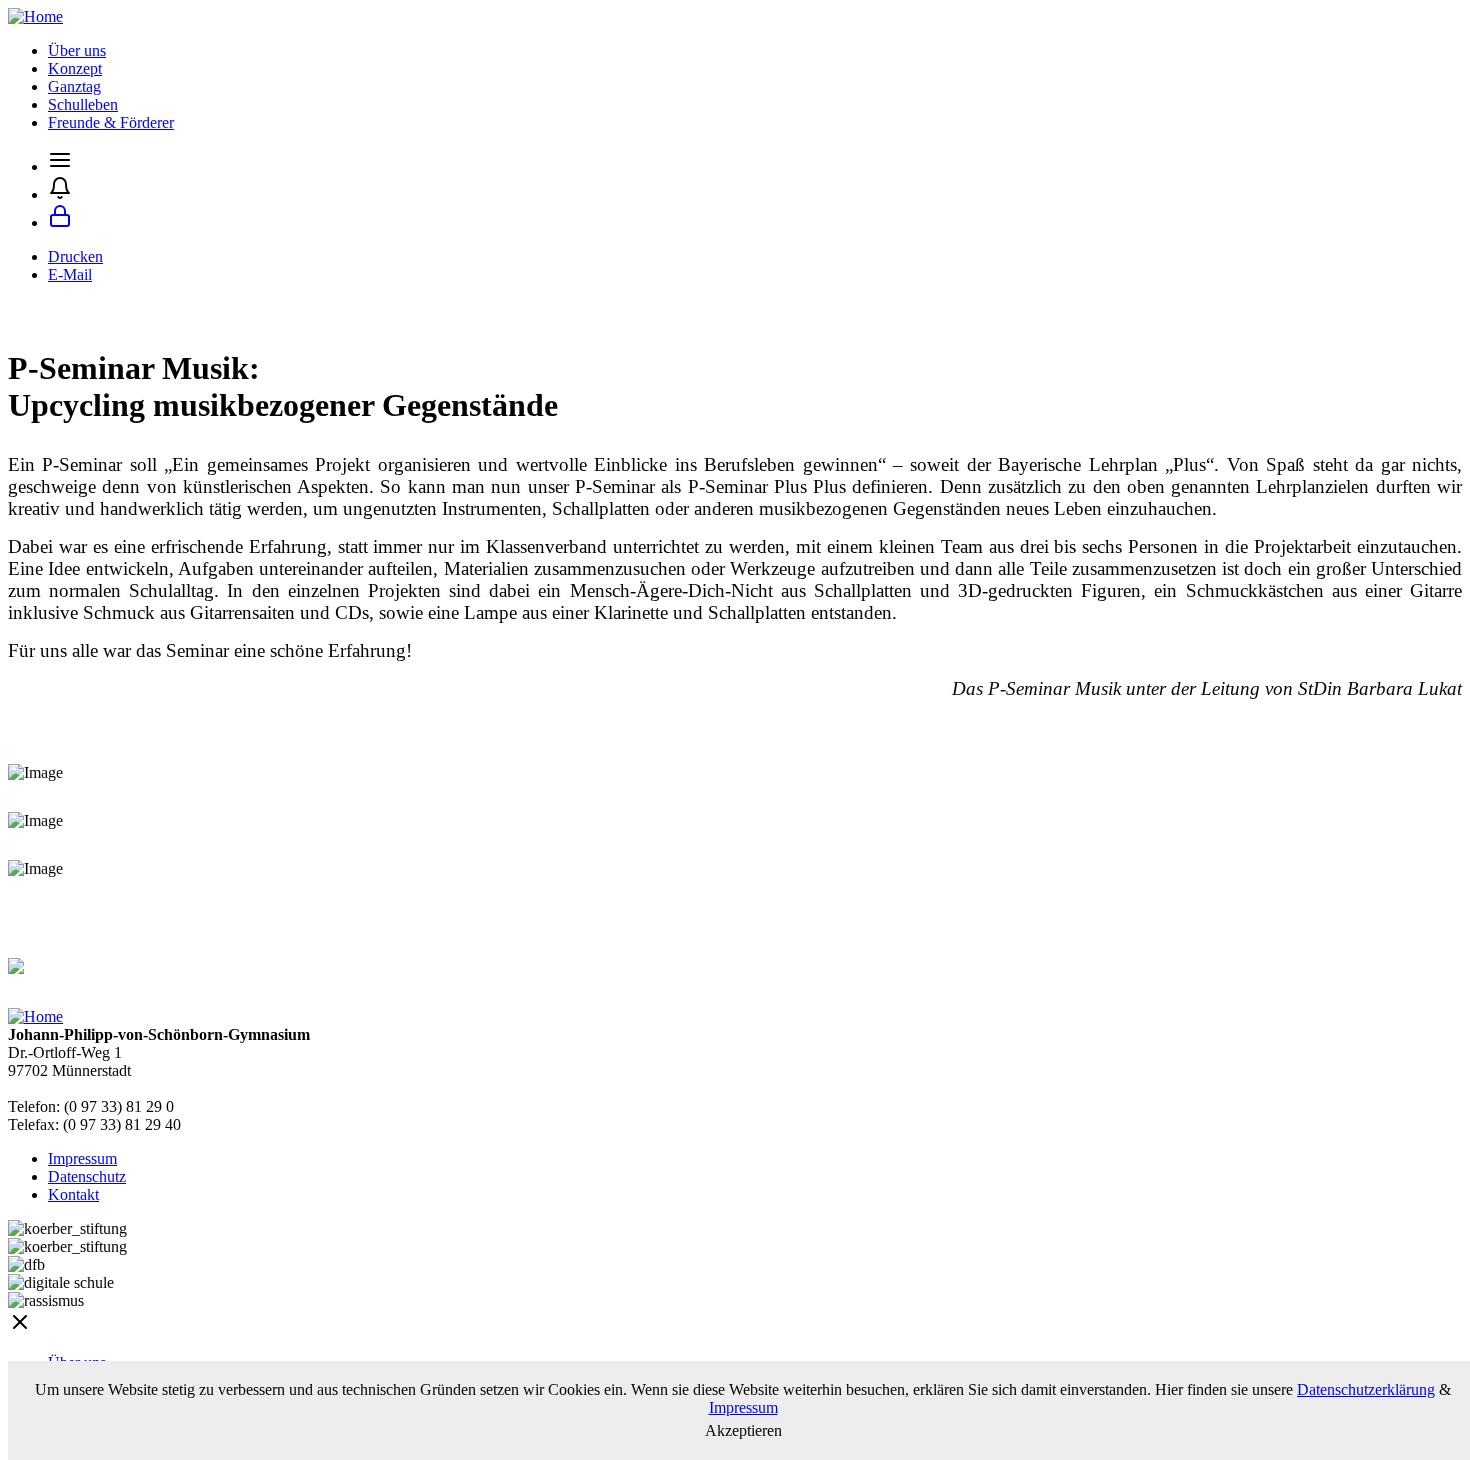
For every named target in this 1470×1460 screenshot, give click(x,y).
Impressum (82, 1158)
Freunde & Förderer (111, 122)
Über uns (77, 50)
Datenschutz (87, 1176)
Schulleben (83, 104)
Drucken (75, 256)
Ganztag (74, 86)
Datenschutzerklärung (1366, 1389)
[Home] (35, 16)
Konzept (75, 68)
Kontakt (73, 1194)
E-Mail (70, 274)
